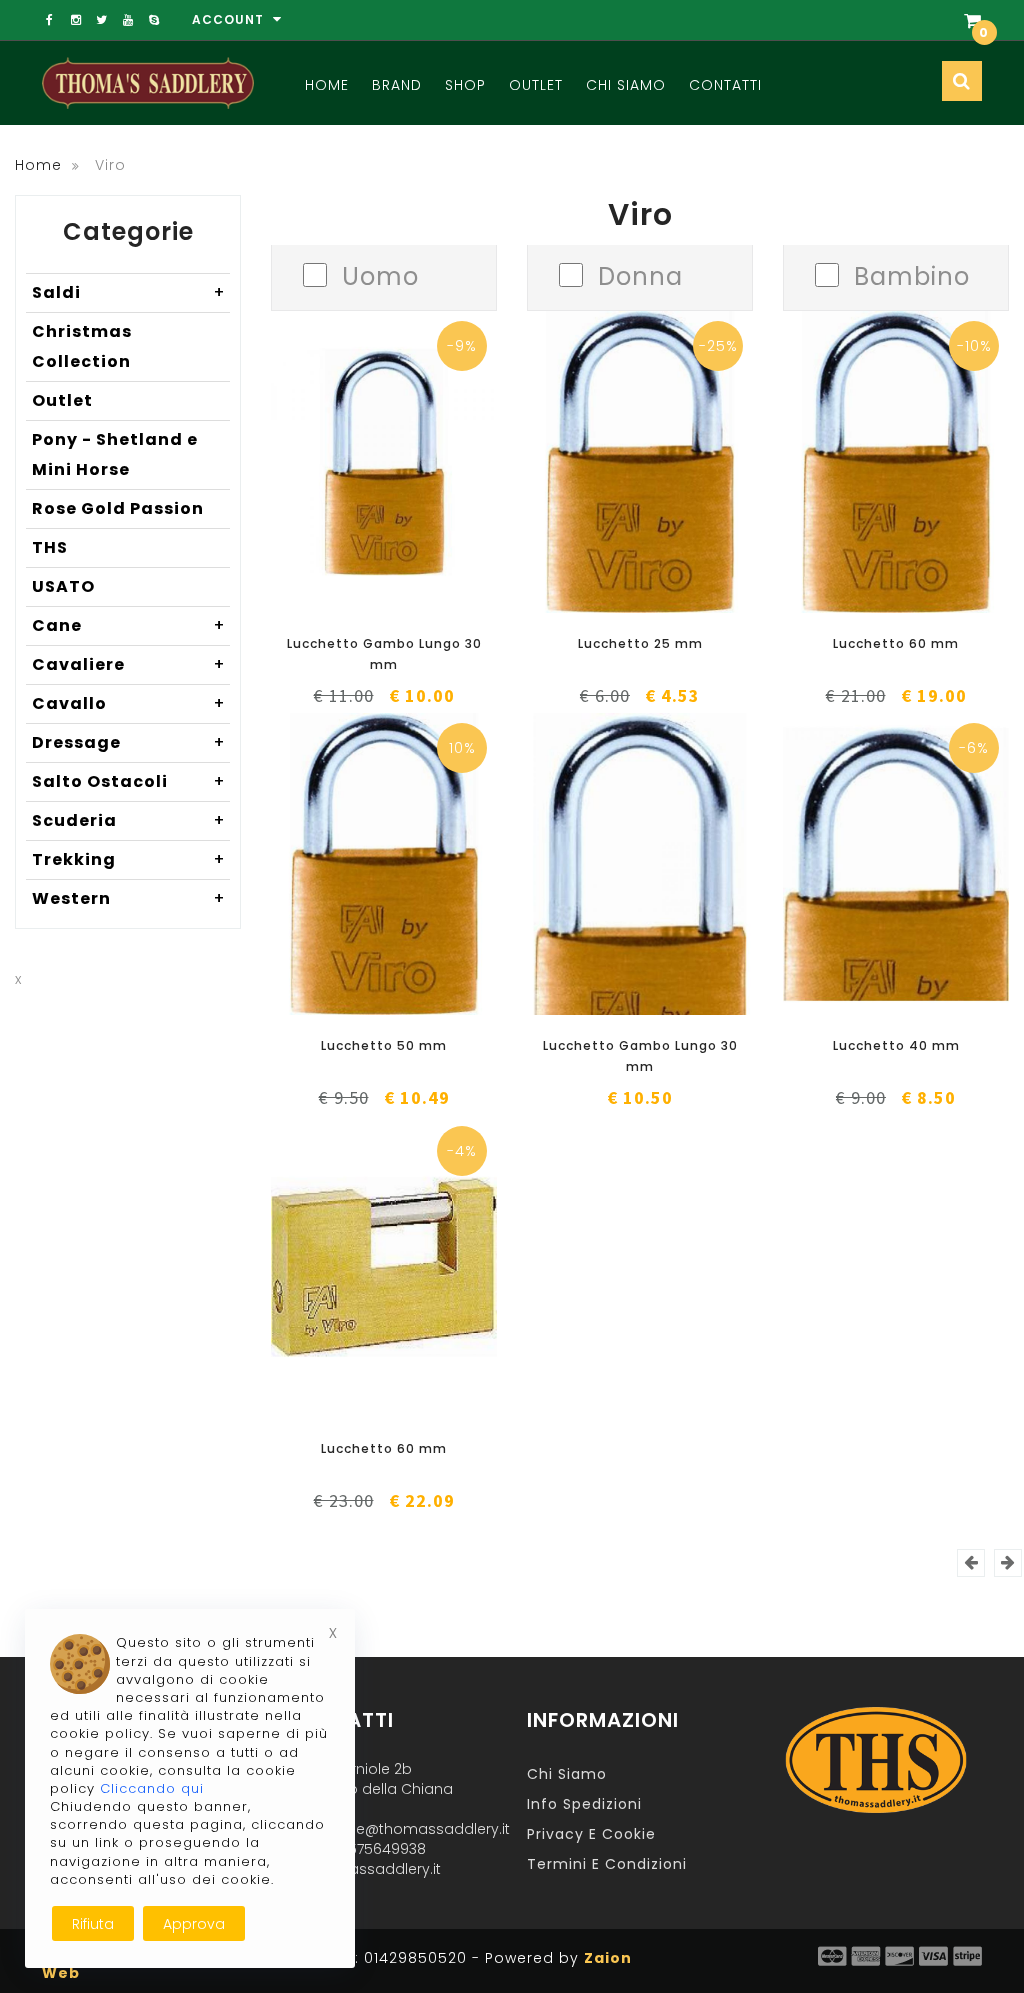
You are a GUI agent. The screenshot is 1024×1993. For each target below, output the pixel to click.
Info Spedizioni (584, 1804)
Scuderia (129, 820)
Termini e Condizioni (607, 1864)
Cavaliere (129, 664)
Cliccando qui (152, 1788)
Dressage (129, 742)
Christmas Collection (82, 346)
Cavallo (129, 703)
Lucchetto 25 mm (640, 643)
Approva (194, 1924)
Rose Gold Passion (118, 508)
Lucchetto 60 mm (896, 643)
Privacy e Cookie (591, 1834)
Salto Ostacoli (129, 781)
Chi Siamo (626, 85)
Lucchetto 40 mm (896, 1045)
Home (327, 85)
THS (50, 547)
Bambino (912, 274)
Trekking (129, 859)
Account (230, 19)
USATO (63, 586)
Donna (640, 274)
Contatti (725, 85)
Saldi (129, 292)
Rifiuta (93, 1924)
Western (129, 898)
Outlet (536, 85)
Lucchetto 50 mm (384, 1045)
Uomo (380, 274)
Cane (129, 625)
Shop (465, 85)
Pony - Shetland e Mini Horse (115, 454)
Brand (397, 85)
